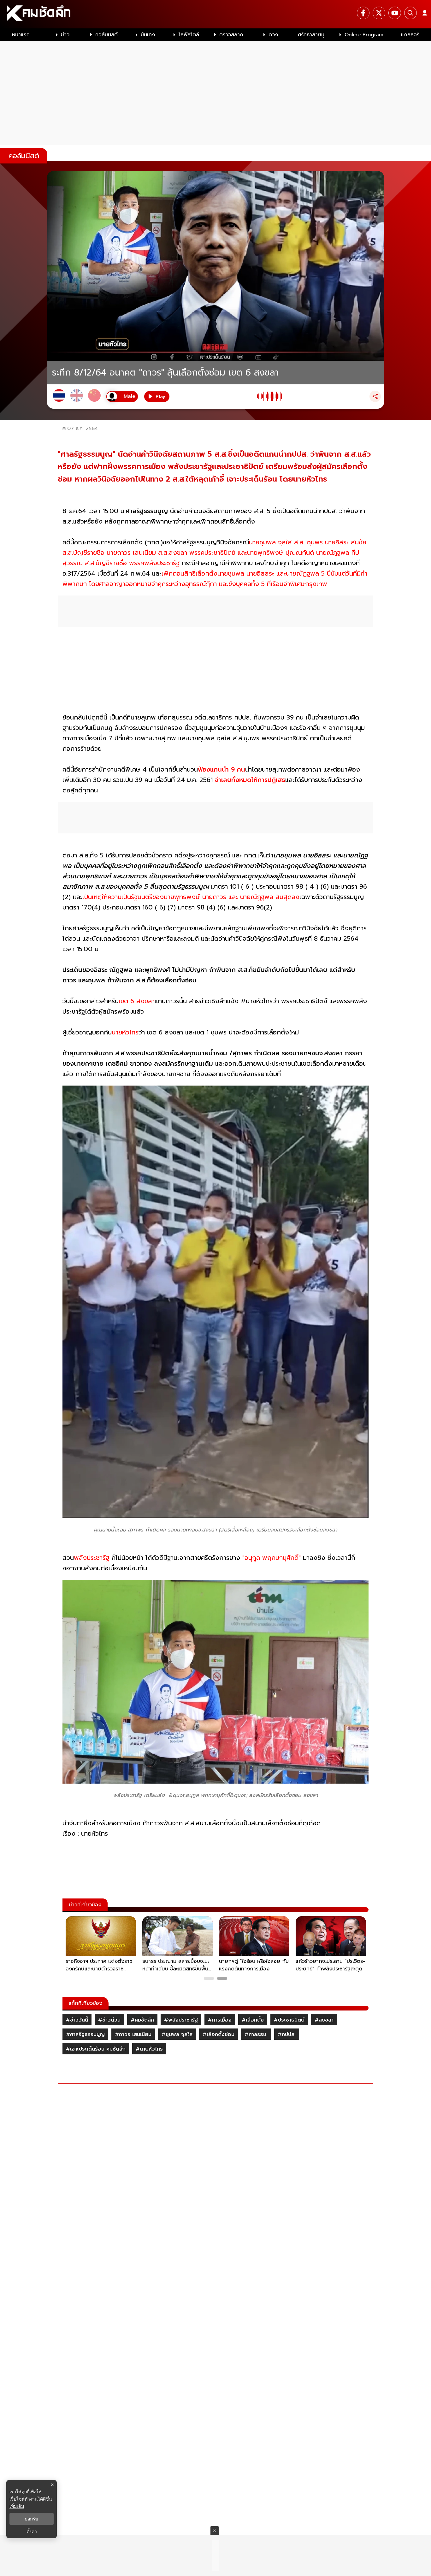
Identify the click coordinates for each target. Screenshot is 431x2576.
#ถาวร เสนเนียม (133, 2034)
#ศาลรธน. (256, 2034)
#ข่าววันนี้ (77, 2020)
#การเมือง (220, 2020)
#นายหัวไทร (149, 2049)
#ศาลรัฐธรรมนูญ (85, 2034)
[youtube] (395, 13)
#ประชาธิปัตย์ (289, 2020)
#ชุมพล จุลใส (177, 2034)
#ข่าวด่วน (109, 2020)
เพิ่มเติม (17, 2506)
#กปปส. (287, 2034)
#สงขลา (324, 2020)
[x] (379, 13)
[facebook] (363, 13)
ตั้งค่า (32, 2532)
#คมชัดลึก (142, 2020)
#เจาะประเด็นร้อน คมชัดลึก (96, 2049)
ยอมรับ (32, 2519)
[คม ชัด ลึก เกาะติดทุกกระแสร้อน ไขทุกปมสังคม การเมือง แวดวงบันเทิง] (215, 14)
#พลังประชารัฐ (181, 2020)
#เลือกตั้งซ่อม (218, 2034)
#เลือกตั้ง (253, 2020)
